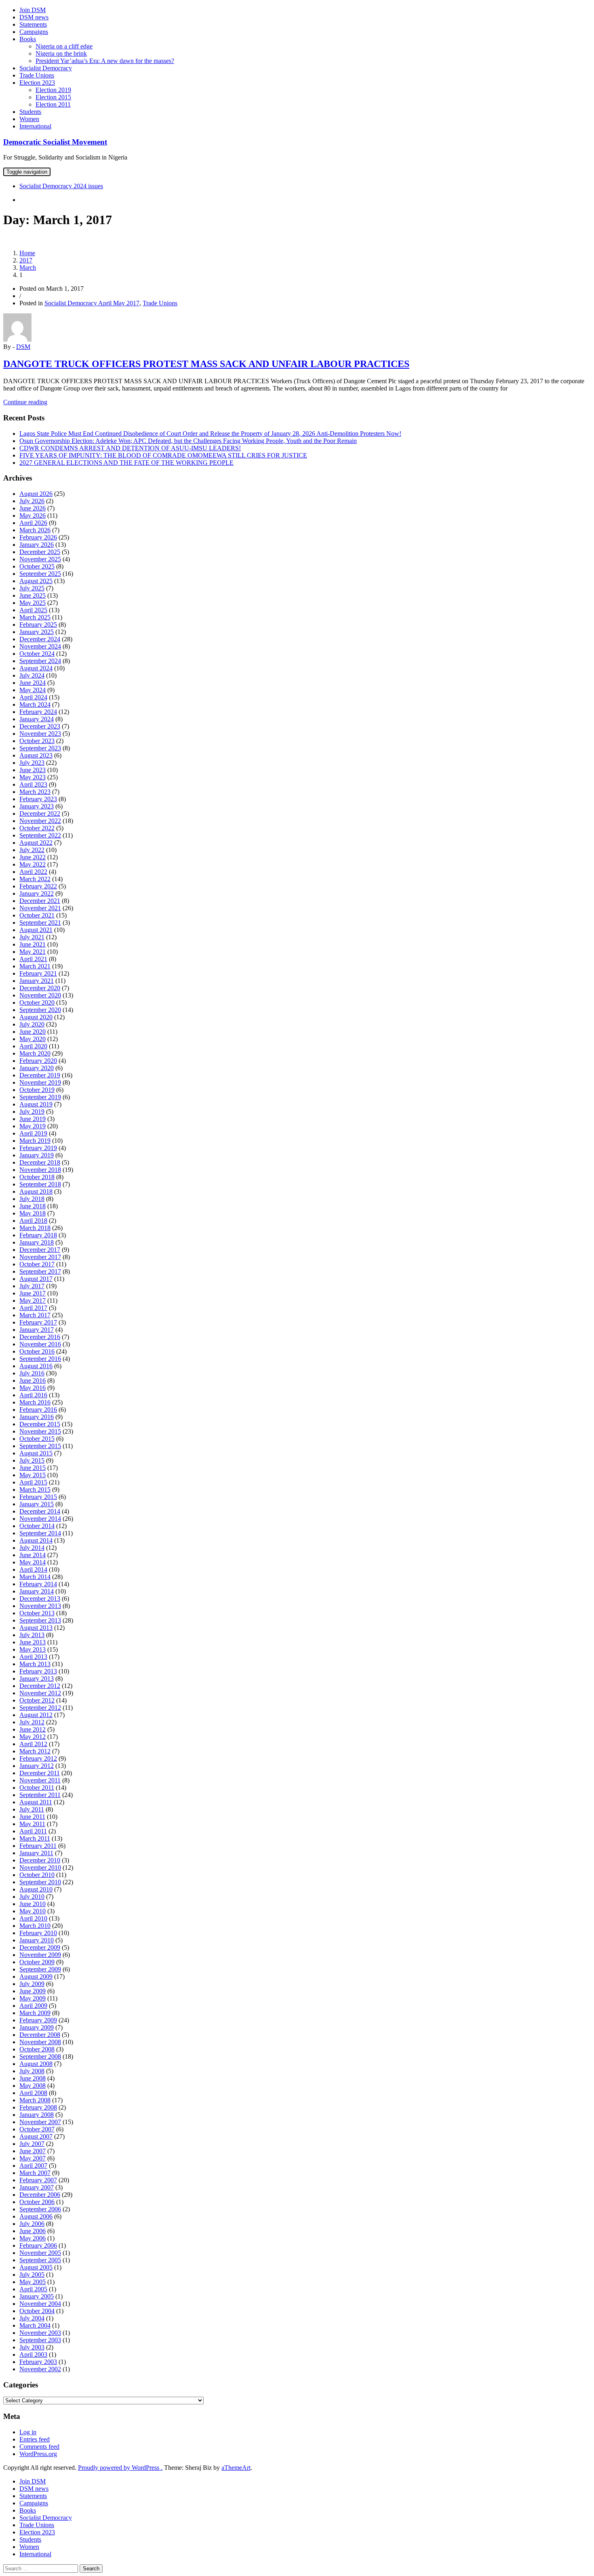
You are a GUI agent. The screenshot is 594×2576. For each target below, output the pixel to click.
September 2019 (40, 1097)
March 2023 (35, 792)
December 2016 (40, 1337)
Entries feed (35, 2439)
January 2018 (37, 1242)
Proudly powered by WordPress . (120, 2468)
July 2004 (32, 2318)
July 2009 (32, 1984)
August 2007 (36, 2136)
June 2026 (33, 508)
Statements (33, 24)
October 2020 (37, 1002)
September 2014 (40, 1533)
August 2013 (36, 1628)
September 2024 (40, 661)
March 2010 (35, 1926)
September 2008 (40, 2056)
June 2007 (33, 2151)
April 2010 (33, 1918)
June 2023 (33, 770)
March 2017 (35, 1315)
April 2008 (33, 2093)
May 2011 (32, 1824)
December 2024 (40, 639)
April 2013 (33, 1657)
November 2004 (40, 2304)
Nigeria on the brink (61, 54)
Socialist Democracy (46, 68)
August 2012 (36, 1715)
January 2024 (37, 719)
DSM (23, 347)
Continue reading (25, 402)
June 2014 (33, 1555)
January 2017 (37, 1330)
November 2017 (40, 1257)
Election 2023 (37, 83)
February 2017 (38, 1322)
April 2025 (33, 610)
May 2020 (33, 1039)
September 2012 (40, 1708)
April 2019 (33, 1133)
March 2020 (35, 1053)
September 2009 (40, 1969)
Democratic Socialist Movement (55, 142)
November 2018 (40, 1170)
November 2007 (40, 2122)
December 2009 (40, 1947)
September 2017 (40, 1271)
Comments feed (39, 2447)
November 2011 (40, 1780)
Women (29, 119)
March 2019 (35, 1141)
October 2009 (37, 1962)
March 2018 (35, 1228)
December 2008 (40, 2035)
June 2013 (33, 1642)
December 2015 (40, 1424)
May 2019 (33, 1126)
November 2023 (40, 734)
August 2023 (36, 755)
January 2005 (37, 2296)
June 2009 (33, 1991)
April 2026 (33, 523)
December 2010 (40, 1860)
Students (30, 112)
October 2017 (37, 1264)
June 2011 (32, 1817)
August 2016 (36, 1366)
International (35, 126)
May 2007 (33, 2158)
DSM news (34, 17)
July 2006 (32, 2224)
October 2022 (37, 828)
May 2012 (33, 1737)
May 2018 (33, 1213)
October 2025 (37, 566)
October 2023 (37, 741)
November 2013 (40, 1606)
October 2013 (37, 1613)
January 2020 (37, 1068)
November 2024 (40, 646)
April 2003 (33, 2355)
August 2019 (36, 1104)
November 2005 (40, 2253)
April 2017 (33, 1308)
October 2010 (37, 1875)
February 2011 (38, 1846)
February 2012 (38, 1758)
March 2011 (35, 1838)
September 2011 (40, 1795)
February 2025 (38, 625)
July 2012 (32, 1722)
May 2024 (33, 690)
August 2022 (36, 843)
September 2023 (40, 748)
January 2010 (37, 1940)
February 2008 (38, 2107)
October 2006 (37, 2202)
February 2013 (38, 1671)
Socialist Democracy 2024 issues (61, 186)
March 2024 (35, 704)
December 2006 (40, 2195)
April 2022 (33, 872)
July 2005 (32, 2275)
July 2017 (32, 1286)
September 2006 (40, 2209)
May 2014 (33, 1562)
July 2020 (32, 1024)
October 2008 (37, 2049)
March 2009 (35, 2013)
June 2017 (33, 1293)
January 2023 (37, 806)
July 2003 (32, 2347)
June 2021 (33, 944)
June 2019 (33, 1119)
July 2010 (32, 1897)
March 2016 (35, 1402)
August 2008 (36, 2064)
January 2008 (37, 2115)
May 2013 (33, 1649)
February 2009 (38, 2020)
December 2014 (40, 1511)
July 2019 (32, 1112)
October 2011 (37, 1788)
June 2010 (33, 1904)
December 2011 (40, 1773)
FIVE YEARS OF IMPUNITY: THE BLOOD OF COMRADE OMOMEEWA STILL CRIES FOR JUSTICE (163, 455)
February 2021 (38, 973)
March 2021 (35, 966)
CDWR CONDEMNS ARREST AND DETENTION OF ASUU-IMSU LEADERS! (130, 448)
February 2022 (38, 886)
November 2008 (40, 2042)
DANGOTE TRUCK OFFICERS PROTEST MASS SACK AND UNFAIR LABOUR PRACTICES (206, 364)
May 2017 (33, 1301)
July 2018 (32, 1199)
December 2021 (40, 901)
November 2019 (40, 1082)
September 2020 (40, 1010)
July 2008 (32, 2071)
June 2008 (33, 2078)
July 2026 (32, 501)
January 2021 (37, 981)
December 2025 (40, 552)
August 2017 (36, 1279)
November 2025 (40, 559)
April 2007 (33, 2166)
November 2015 (40, 1431)
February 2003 (38, 2362)
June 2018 (33, 1206)
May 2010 (33, 1911)
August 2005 (36, 2267)
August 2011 (36, 1802)
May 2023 (33, 777)
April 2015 (33, 1482)
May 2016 (33, 1388)
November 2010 (40, 1867)
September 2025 (40, 574)
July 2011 (32, 1809)
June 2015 (33, 1468)
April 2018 (33, 1221)
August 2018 (36, 1191)
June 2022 (33, 857)
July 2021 (32, 937)
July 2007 (32, 2144)
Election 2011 (53, 104)
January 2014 (37, 1591)
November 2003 (40, 2333)
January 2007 (37, 2187)
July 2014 (32, 1548)
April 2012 (33, 1744)
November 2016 (40, 1344)
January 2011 (36, 1853)
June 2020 (33, 1032)
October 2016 (37, 1351)
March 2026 (35, 530)
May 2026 (33, 515)
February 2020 (38, 1061)
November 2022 (40, 821)
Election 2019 (53, 90)
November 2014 (40, 1519)
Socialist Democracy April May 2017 (92, 303)
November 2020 (40, 995)
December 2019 (40, 1075)
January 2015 (37, 1504)
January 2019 (37, 1155)
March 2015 (35, 1490)
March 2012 (35, 1751)
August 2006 (36, 2216)
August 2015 (36, 1453)
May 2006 (33, 2238)
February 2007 (38, 2180)
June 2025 (33, 595)
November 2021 (40, 908)
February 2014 (38, 1584)
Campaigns (34, 32)
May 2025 (33, 603)
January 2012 (37, 1766)
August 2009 (36, 1977)
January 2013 (37, 1678)
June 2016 (33, 1380)
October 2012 (37, 1700)
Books (28, 39)
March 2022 (35, 879)
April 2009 (33, 2006)
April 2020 (33, 1046)
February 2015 (38, 1497)
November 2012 (40, 1693)
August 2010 (36, 1889)
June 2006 (33, 2231)
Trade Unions (37, 75)
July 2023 (32, 763)
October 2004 (37, 2311)
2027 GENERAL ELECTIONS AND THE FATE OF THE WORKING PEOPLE (126, 463)
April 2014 (33, 1569)
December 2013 (40, 1599)
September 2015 (40, 1446)
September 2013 (40, 1620)
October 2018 (37, 1177)
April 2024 (33, 697)
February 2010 (38, 1933)
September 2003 (40, 2340)
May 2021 (33, 952)
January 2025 (37, 632)
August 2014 (36, 1540)
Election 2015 (53, 97)
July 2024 (32, 675)
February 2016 (38, 1410)
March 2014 (35, 1577)
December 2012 (40, 1686)
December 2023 (40, 726)
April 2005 (33, 2289)
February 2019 (38, 1148)
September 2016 (40, 1359)
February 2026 (38, 537)
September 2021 (40, 923)
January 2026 (37, 545)
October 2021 (37, 915)
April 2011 (33, 1831)
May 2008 (33, 2086)
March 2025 (35, 617)
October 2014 (37, 1526)
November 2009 (40, 1955)
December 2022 (40, 814)
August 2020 (36, 1017)
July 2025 (32, 588)
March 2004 (35, 2325)
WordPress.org (38, 2454)
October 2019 (37, 1090)
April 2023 (33, 784)
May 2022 (33, 864)
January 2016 (37, 1417)
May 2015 (33, 1475)
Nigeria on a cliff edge (64, 46)
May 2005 (33, 2282)
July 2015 (32, 1460)
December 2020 (40, 988)
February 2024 (38, 712)
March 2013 (35, 1664)
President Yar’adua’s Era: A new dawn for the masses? (105, 61)
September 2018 (40, 1184)
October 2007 (37, 2129)
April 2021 (33, 959)
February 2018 (38, 1235)
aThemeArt (236, 2468)
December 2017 (40, 1250)
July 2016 (32, 1373)
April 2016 (33, 1395)
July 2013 (32, 1635)
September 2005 (40, 2260)
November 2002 (40, 2369)
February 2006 (38, 2245)
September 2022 (40, 835)
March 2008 (35, 2100)
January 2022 (37, 893)
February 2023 (38, 799)
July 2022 (32, 850)
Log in (28, 2432)
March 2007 (35, 2173)
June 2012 (33, 1729)
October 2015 (37, 1439)
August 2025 (36, 581)
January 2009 (37, 2027)
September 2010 (40, 1882)
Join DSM (33, 10)
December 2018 (40, 1162)
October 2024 (37, 654)
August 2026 (36, 494)
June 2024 (33, 683)
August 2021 (36, 930)
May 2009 (33, 1998)
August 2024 (36, 668)
